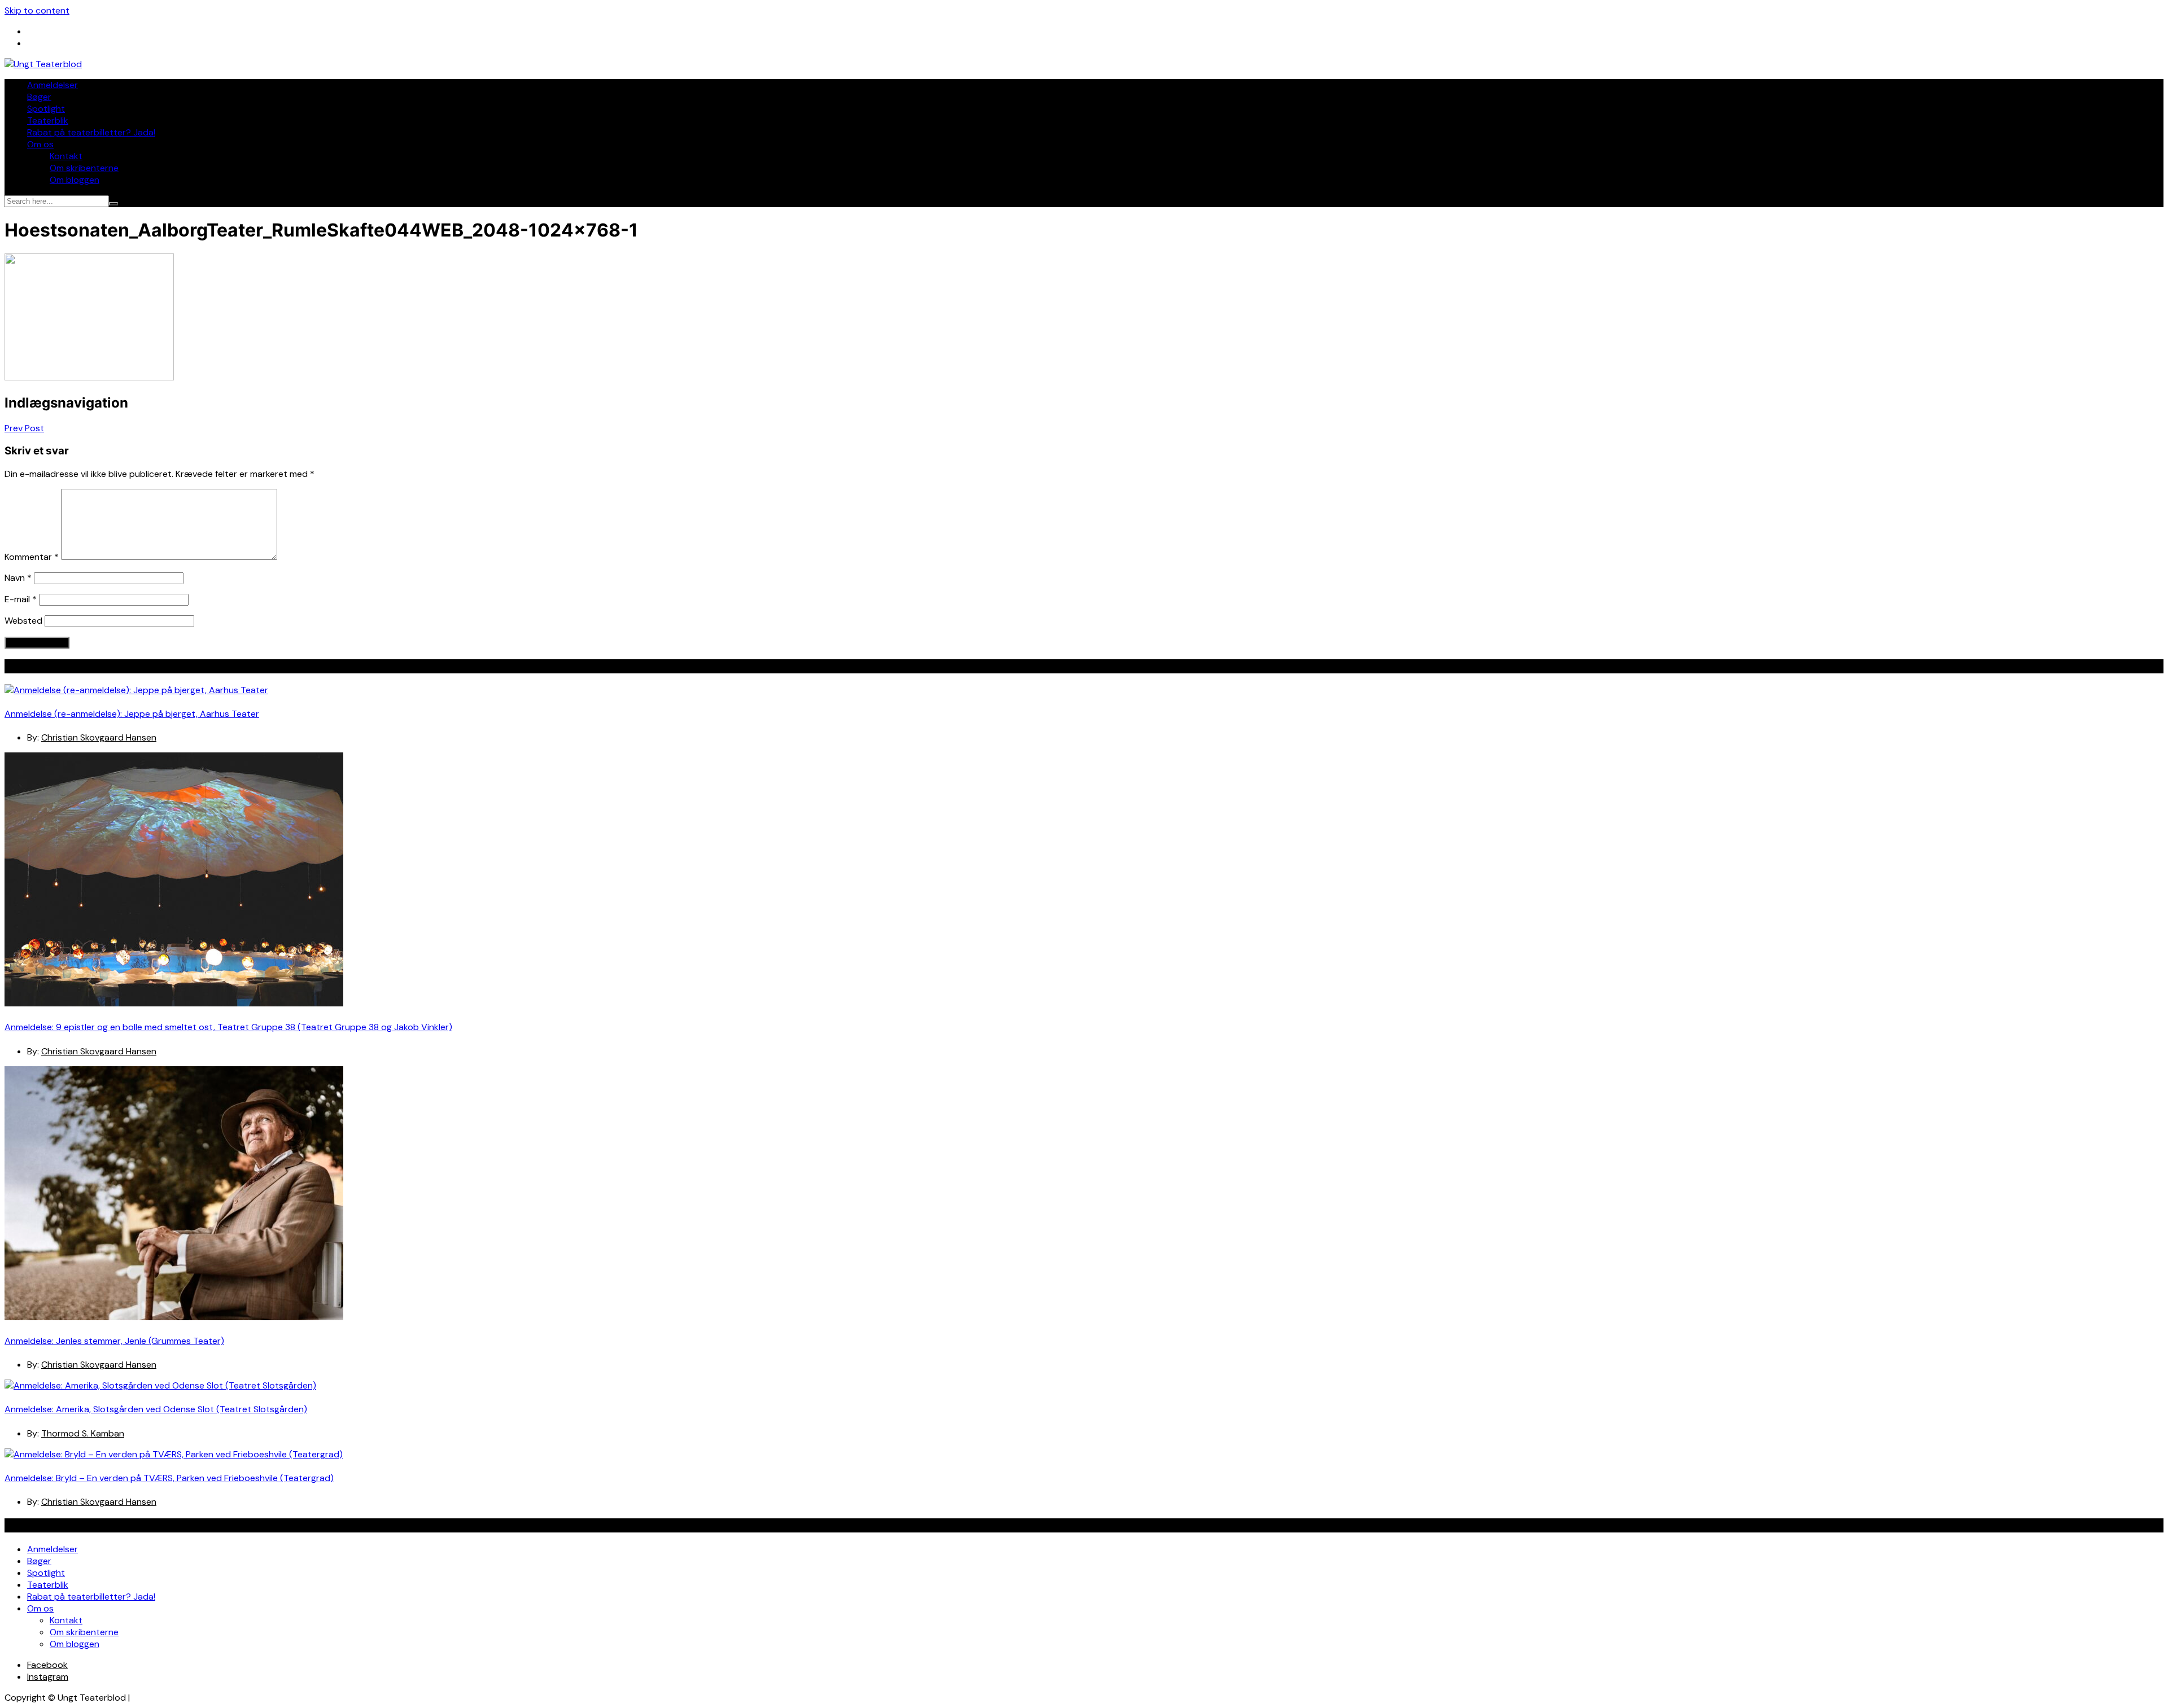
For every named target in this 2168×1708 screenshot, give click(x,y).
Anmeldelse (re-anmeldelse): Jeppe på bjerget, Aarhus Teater (132, 714)
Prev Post (24, 428)
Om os (40, 144)
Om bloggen (75, 180)
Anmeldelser (53, 85)
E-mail (21, 599)
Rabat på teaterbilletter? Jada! (91, 132)
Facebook (47, 1665)
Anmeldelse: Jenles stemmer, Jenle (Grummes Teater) (114, 1341)
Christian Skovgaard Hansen (99, 737)
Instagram (48, 1677)
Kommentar (32, 557)
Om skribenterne (84, 168)
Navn (18, 578)
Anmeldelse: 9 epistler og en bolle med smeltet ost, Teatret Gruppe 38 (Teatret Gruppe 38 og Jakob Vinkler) (228, 1027)
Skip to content (37, 10)
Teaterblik (48, 121)
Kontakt (66, 156)
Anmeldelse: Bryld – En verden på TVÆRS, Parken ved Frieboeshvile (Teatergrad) (169, 1478)
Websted (23, 621)
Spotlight (46, 109)
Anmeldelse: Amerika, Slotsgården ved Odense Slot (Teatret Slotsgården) (156, 1409)
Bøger (39, 97)
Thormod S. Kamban (83, 1433)
